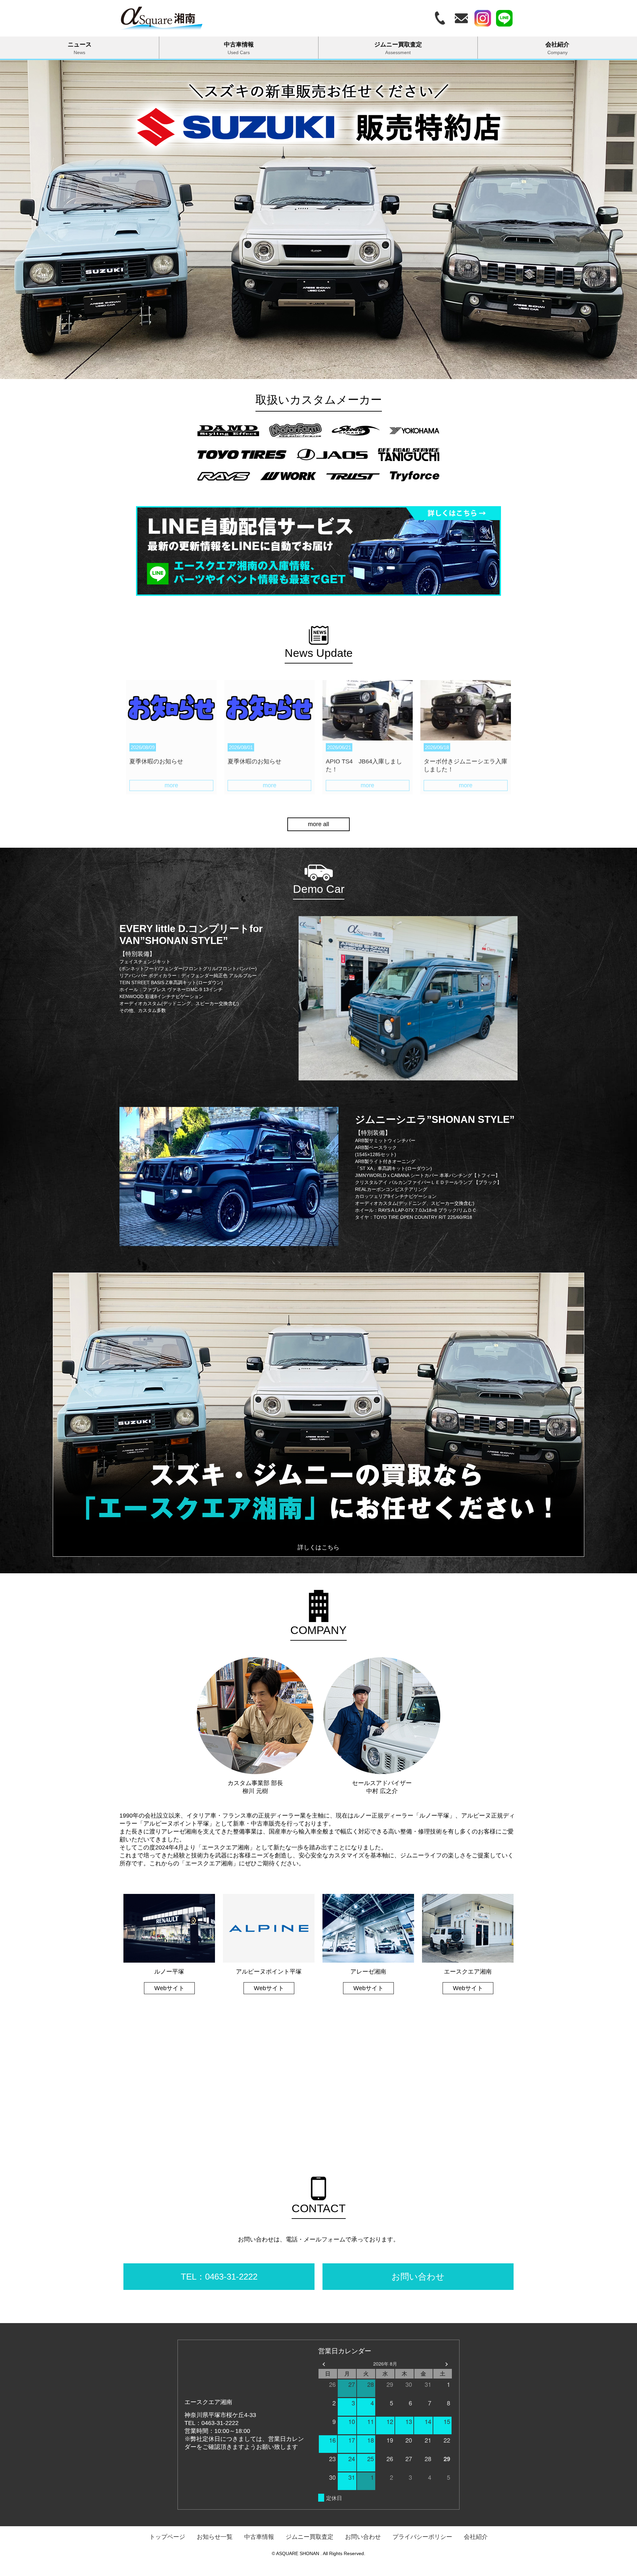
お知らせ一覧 (215, 2537)
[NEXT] (446, 2364)
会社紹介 (557, 48)
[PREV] (324, 2364)
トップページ (167, 2537)
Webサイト (169, 1988)
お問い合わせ (363, 2537)
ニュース (80, 48)
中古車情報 (239, 48)
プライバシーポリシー (422, 2537)
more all (318, 824)
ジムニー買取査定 (398, 48)
